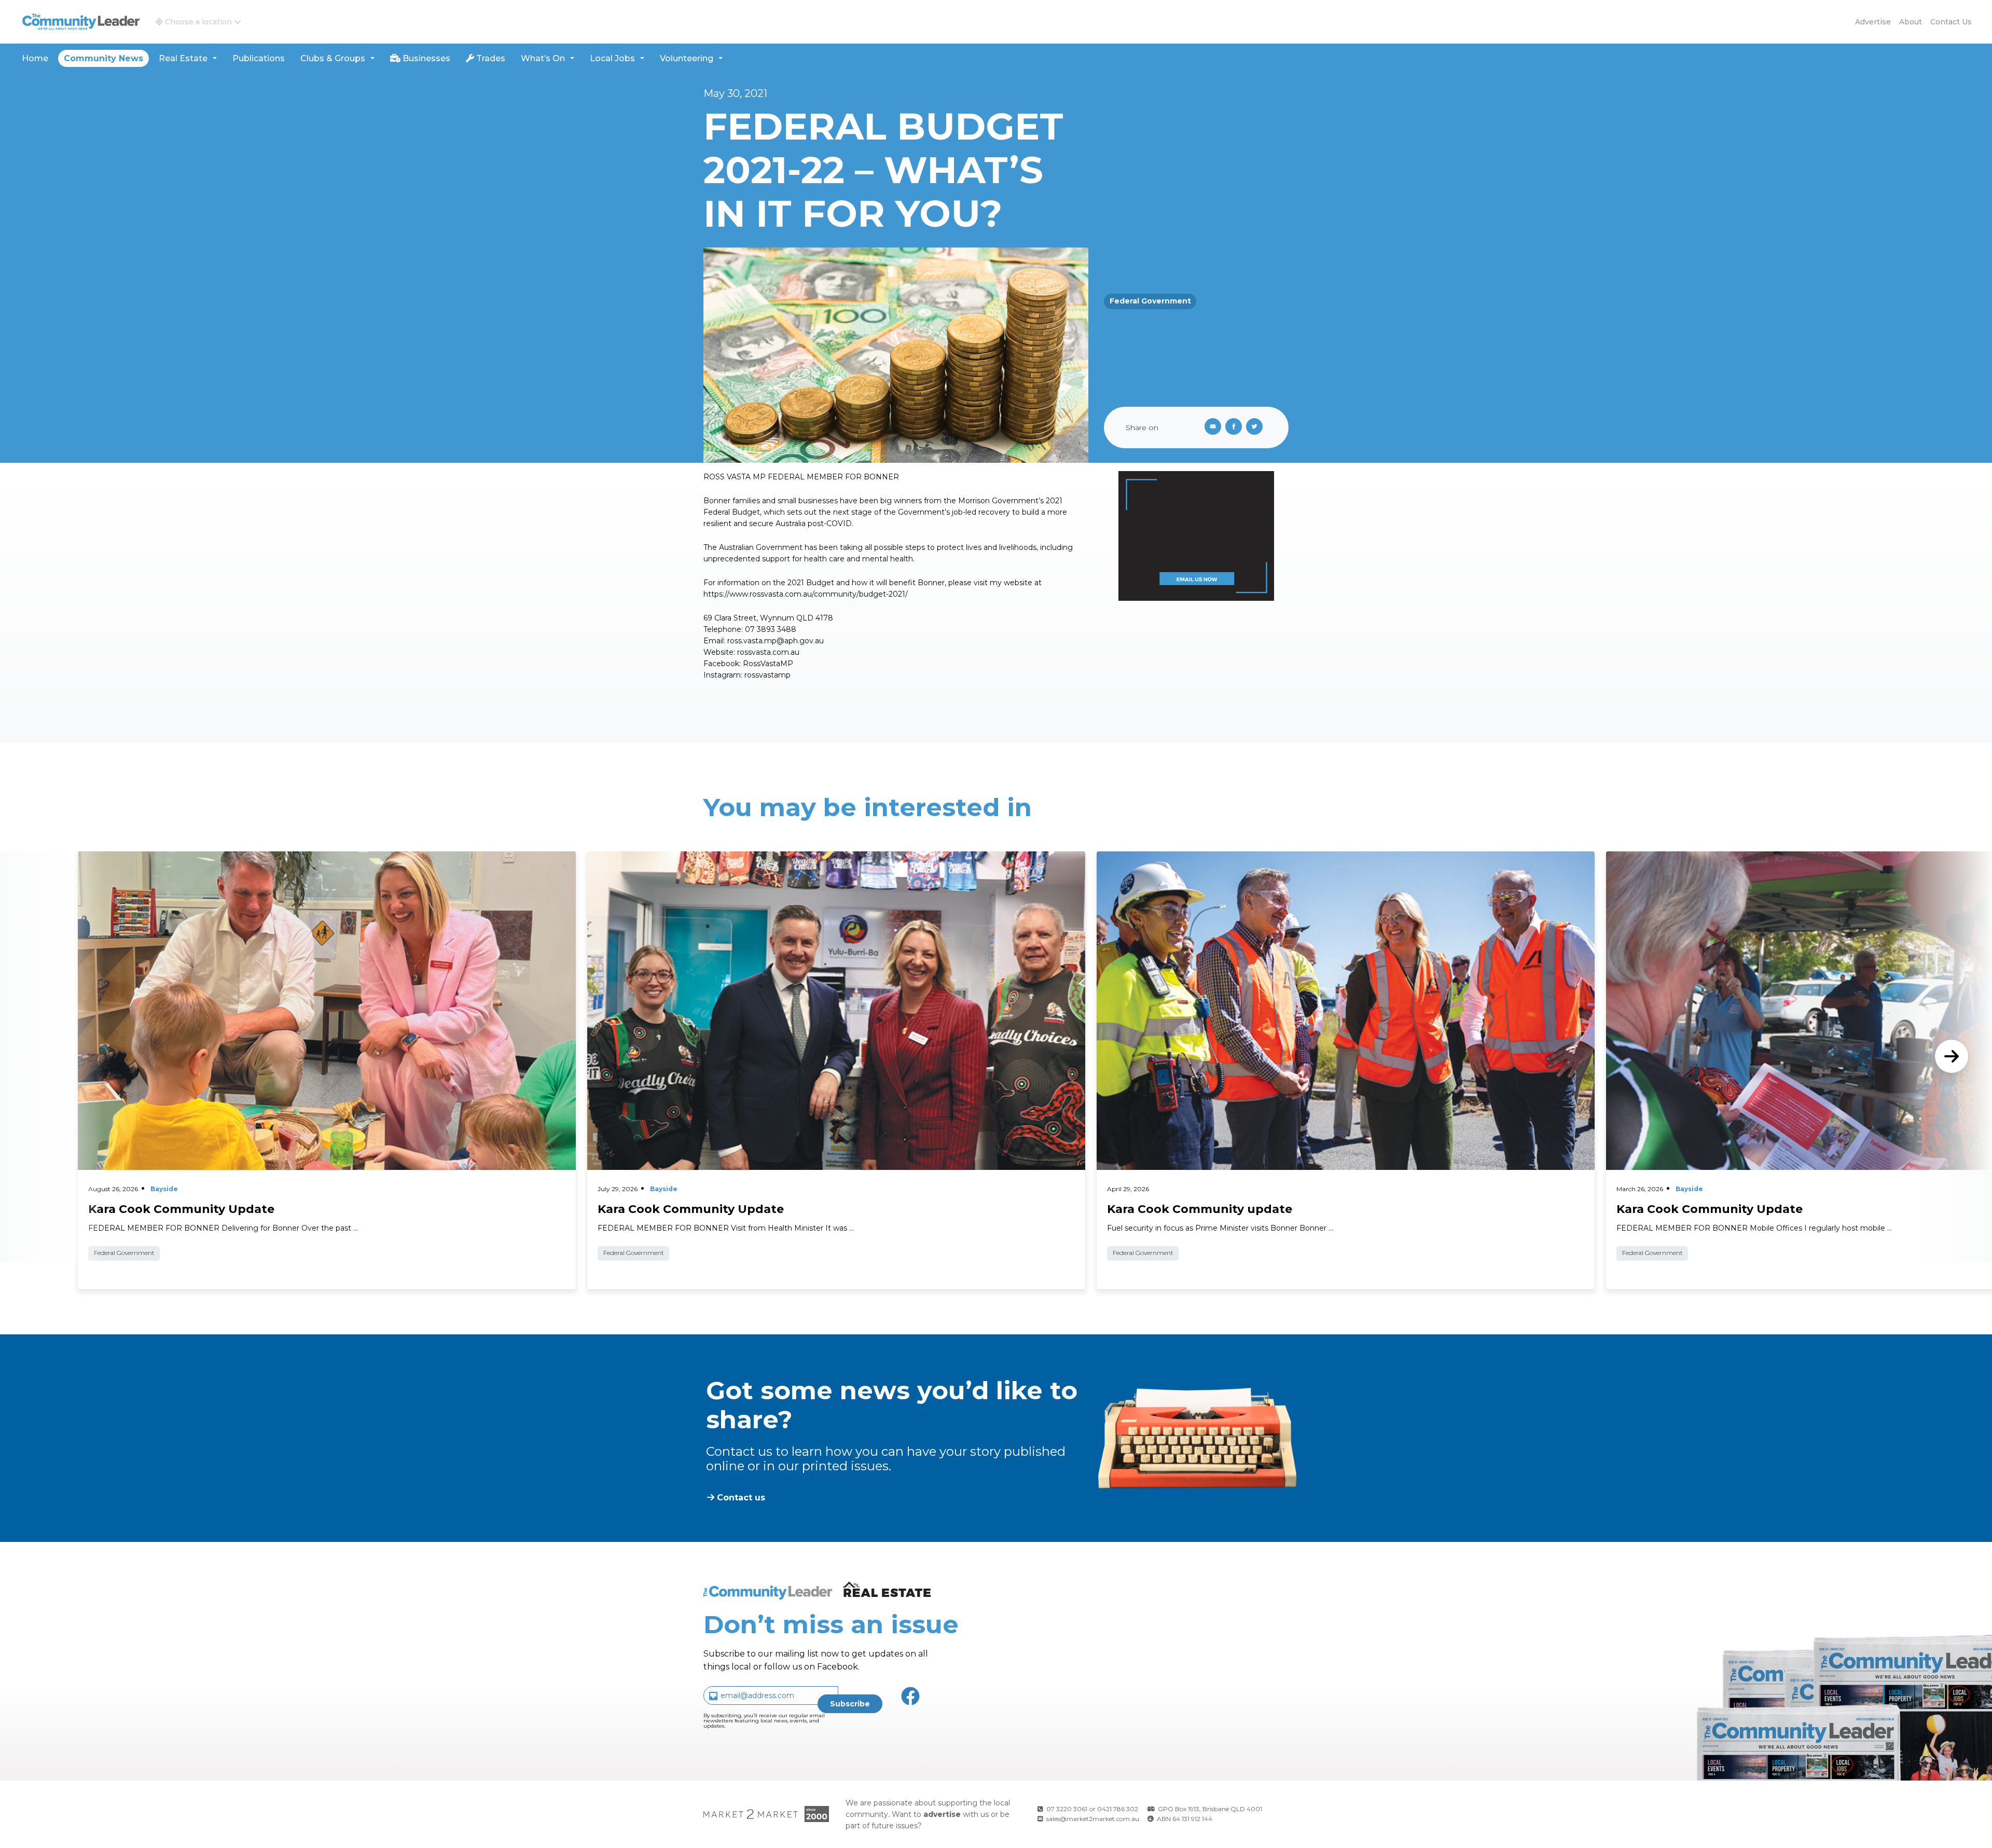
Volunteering (687, 58)
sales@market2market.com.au (1093, 1819)
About (1911, 22)
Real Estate (183, 58)
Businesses (425, 58)
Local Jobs (612, 58)
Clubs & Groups (333, 58)
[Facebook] (1236, 427)
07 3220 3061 (1067, 1809)
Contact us (1951, 22)
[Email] (1211, 427)
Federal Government (1150, 301)
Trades (490, 58)
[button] (198, 22)
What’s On (543, 58)
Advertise (1873, 22)
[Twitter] (1256, 427)
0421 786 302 (1118, 1809)
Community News (103, 58)
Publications (259, 58)
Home (35, 58)
